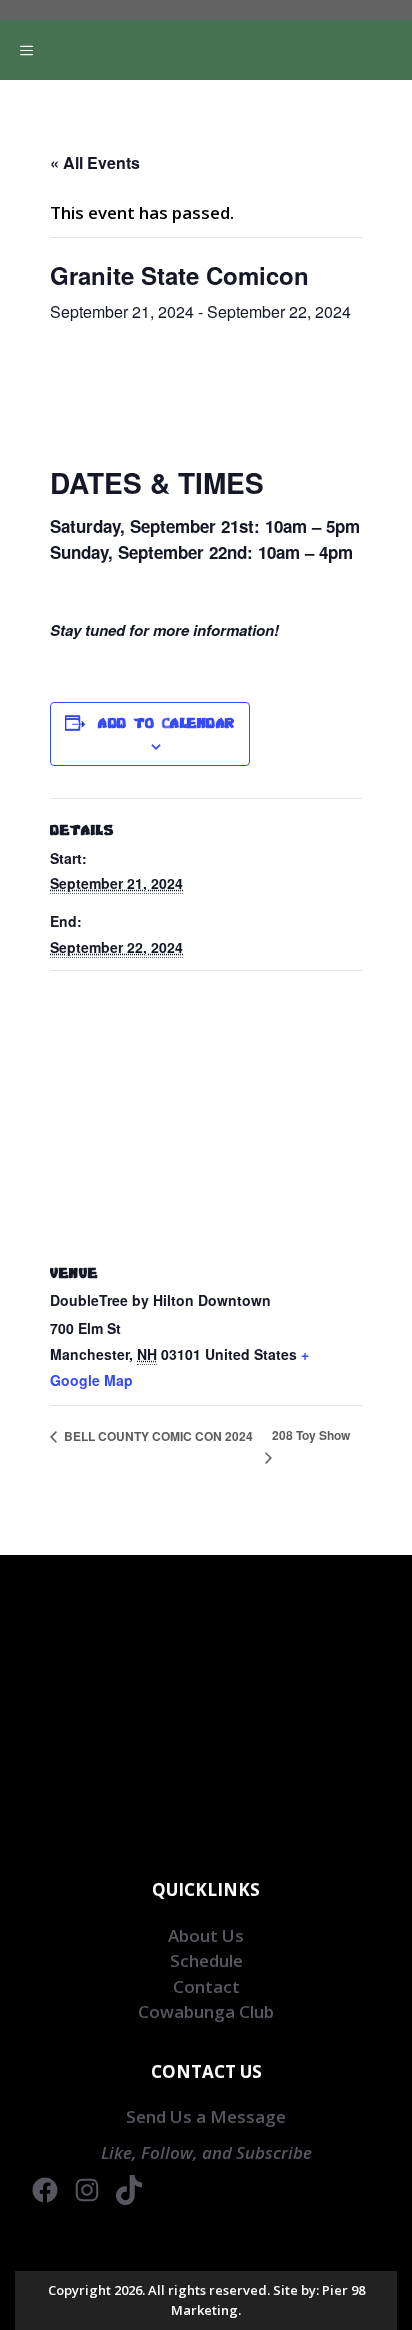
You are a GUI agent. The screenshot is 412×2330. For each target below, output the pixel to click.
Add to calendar (166, 722)
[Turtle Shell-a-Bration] (215, 85)
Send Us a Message (206, 2116)
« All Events (95, 162)
